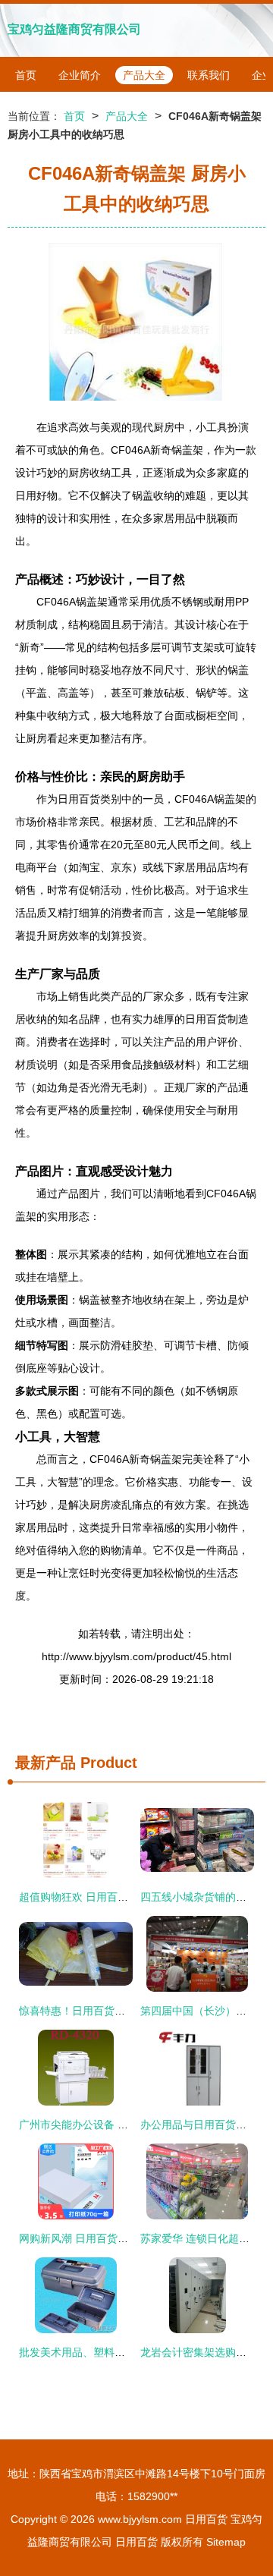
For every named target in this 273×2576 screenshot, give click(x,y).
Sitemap (226, 2542)
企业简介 (80, 75)
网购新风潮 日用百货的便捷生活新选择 (111, 2238)
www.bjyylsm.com (140, 2519)
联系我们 (209, 75)
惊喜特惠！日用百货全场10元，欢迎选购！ (121, 2011)
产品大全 (144, 75)
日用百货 (206, 2519)
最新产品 (45, 1763)
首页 (26, 75)
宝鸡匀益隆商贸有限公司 (74, 29)
